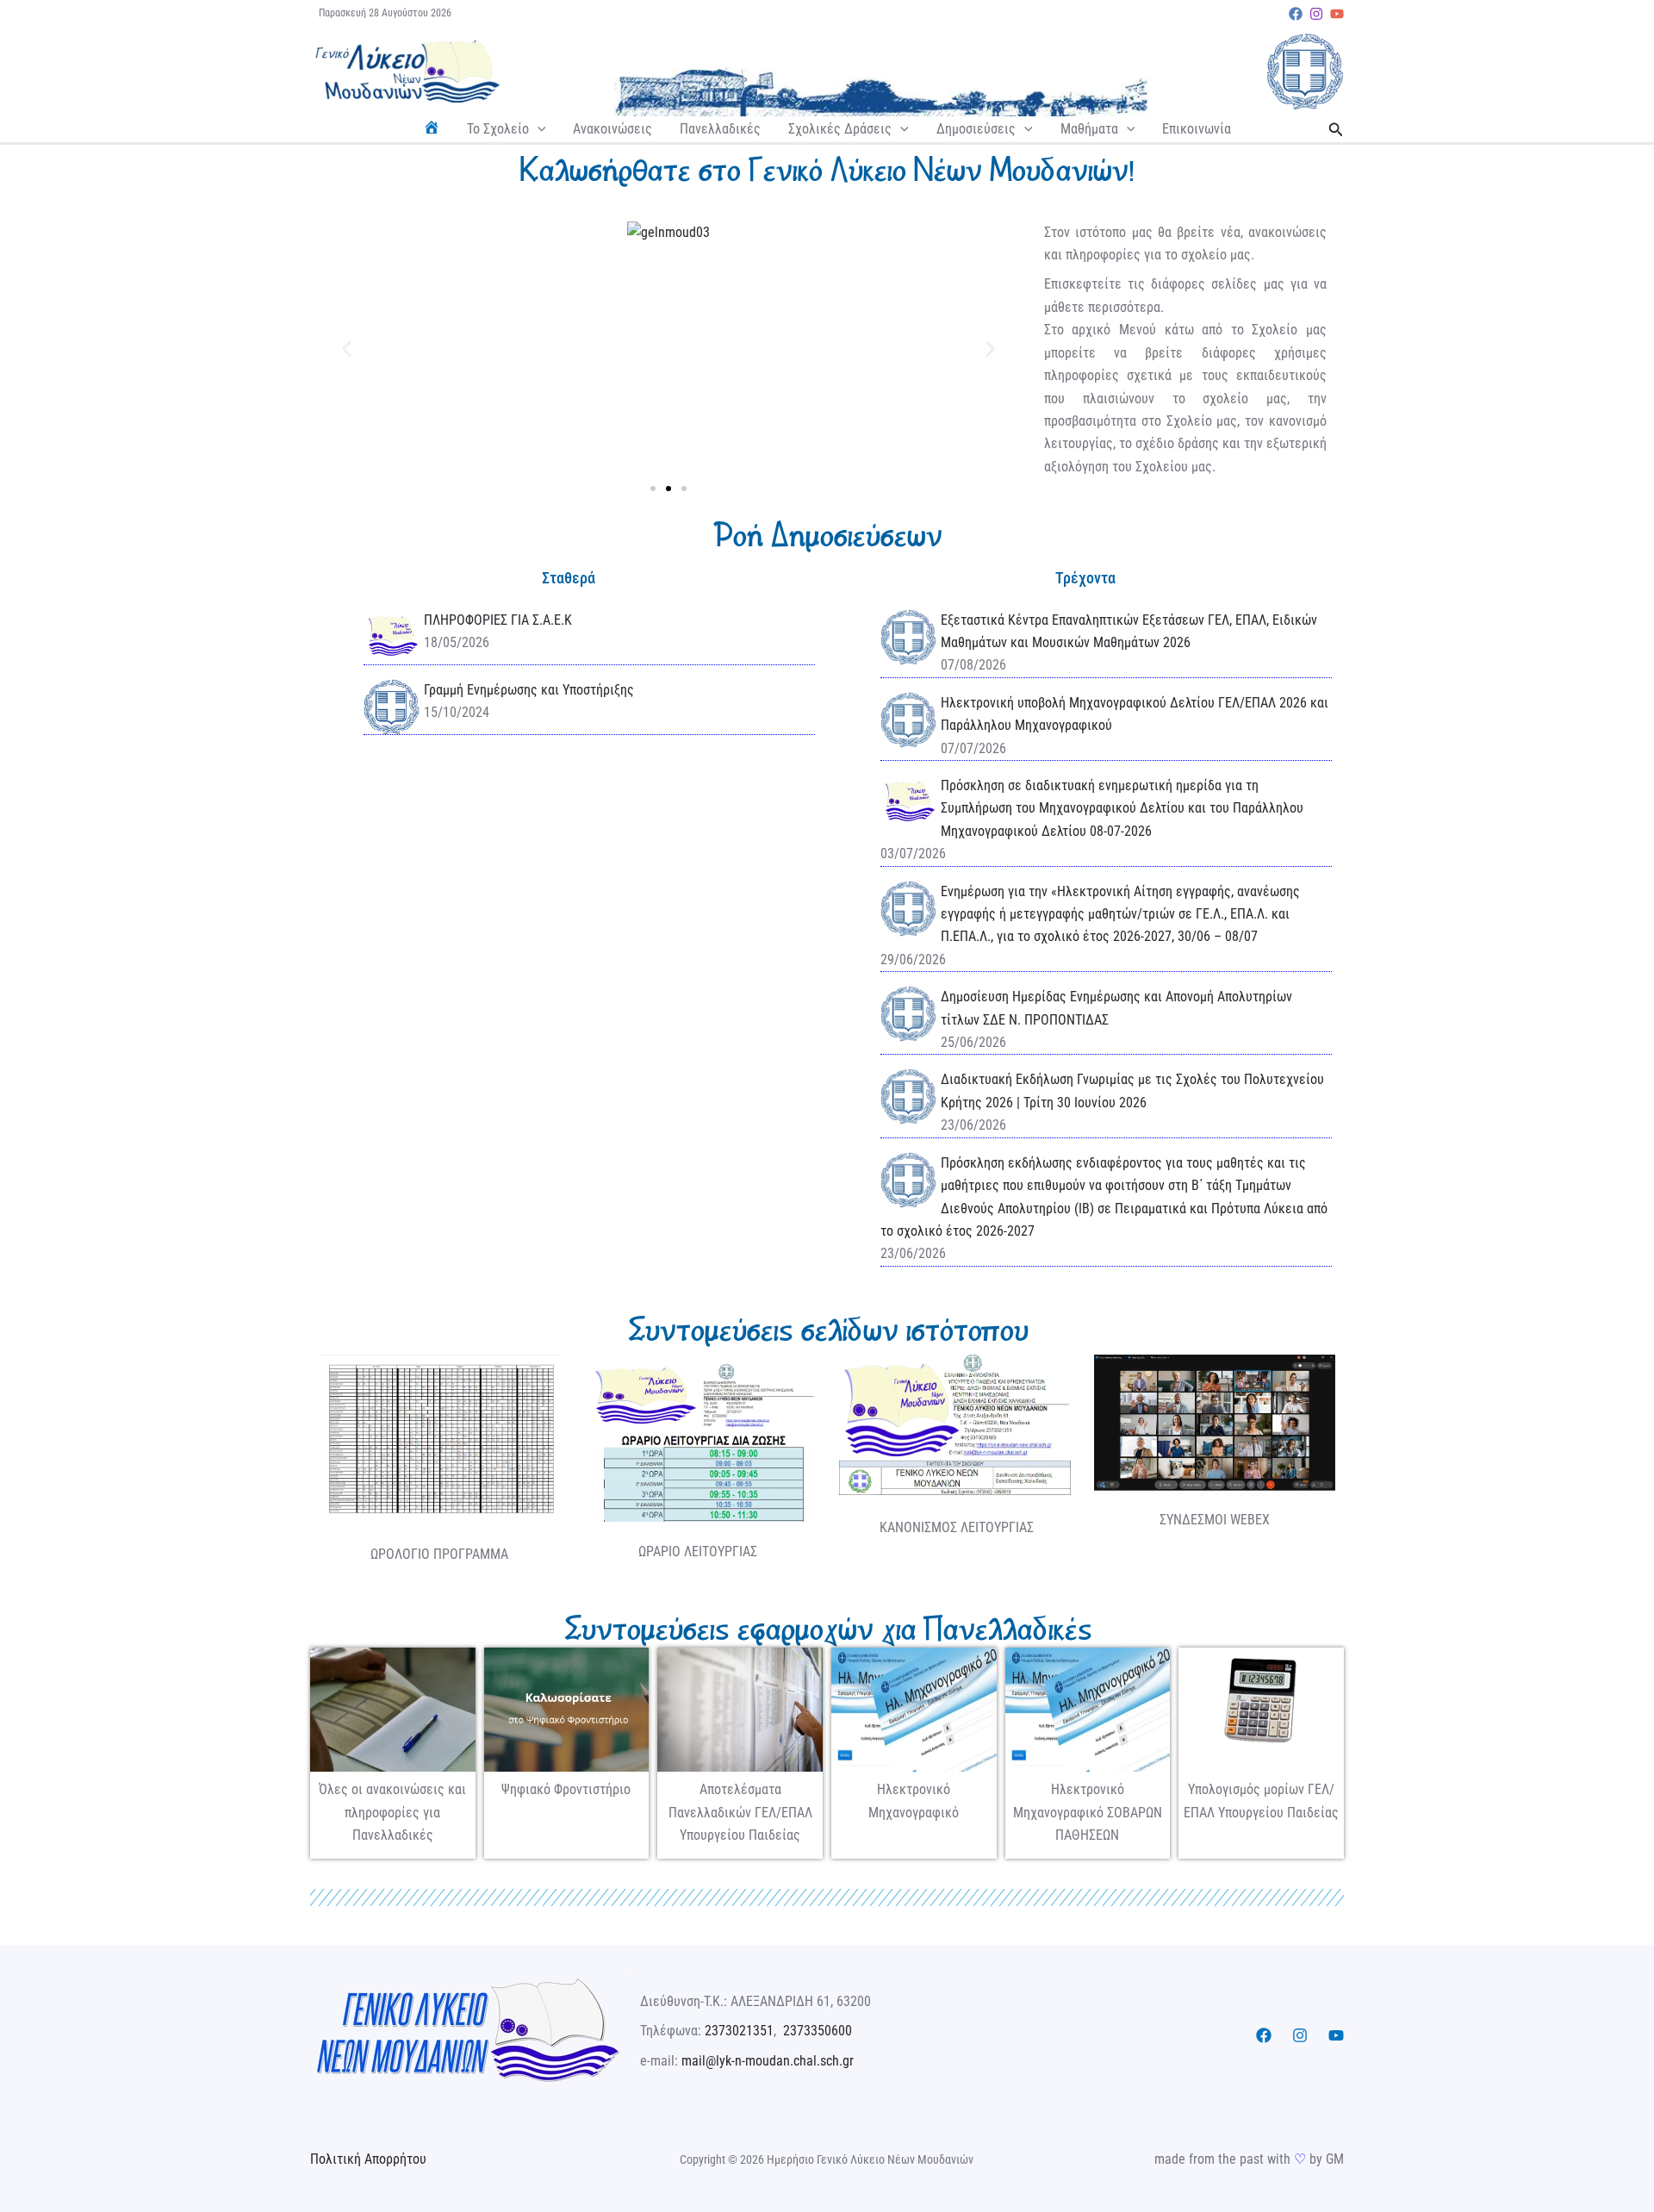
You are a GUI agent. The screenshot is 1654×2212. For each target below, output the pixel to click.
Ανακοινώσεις (612, 129)
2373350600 (818, 2031)
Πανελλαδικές (720, 129)
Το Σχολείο (498, 129)
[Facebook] (1296, 14)
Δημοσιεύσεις (976, 129)
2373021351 (739, 2031)
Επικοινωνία (1197, 129)
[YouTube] (1337, 14)
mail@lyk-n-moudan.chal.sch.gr (768, 2061)
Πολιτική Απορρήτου (368, 2159)
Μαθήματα (1089, 129)
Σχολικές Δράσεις (840, 129)
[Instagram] (1316, 14)
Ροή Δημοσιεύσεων (827, 535)
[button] (538, 129)
